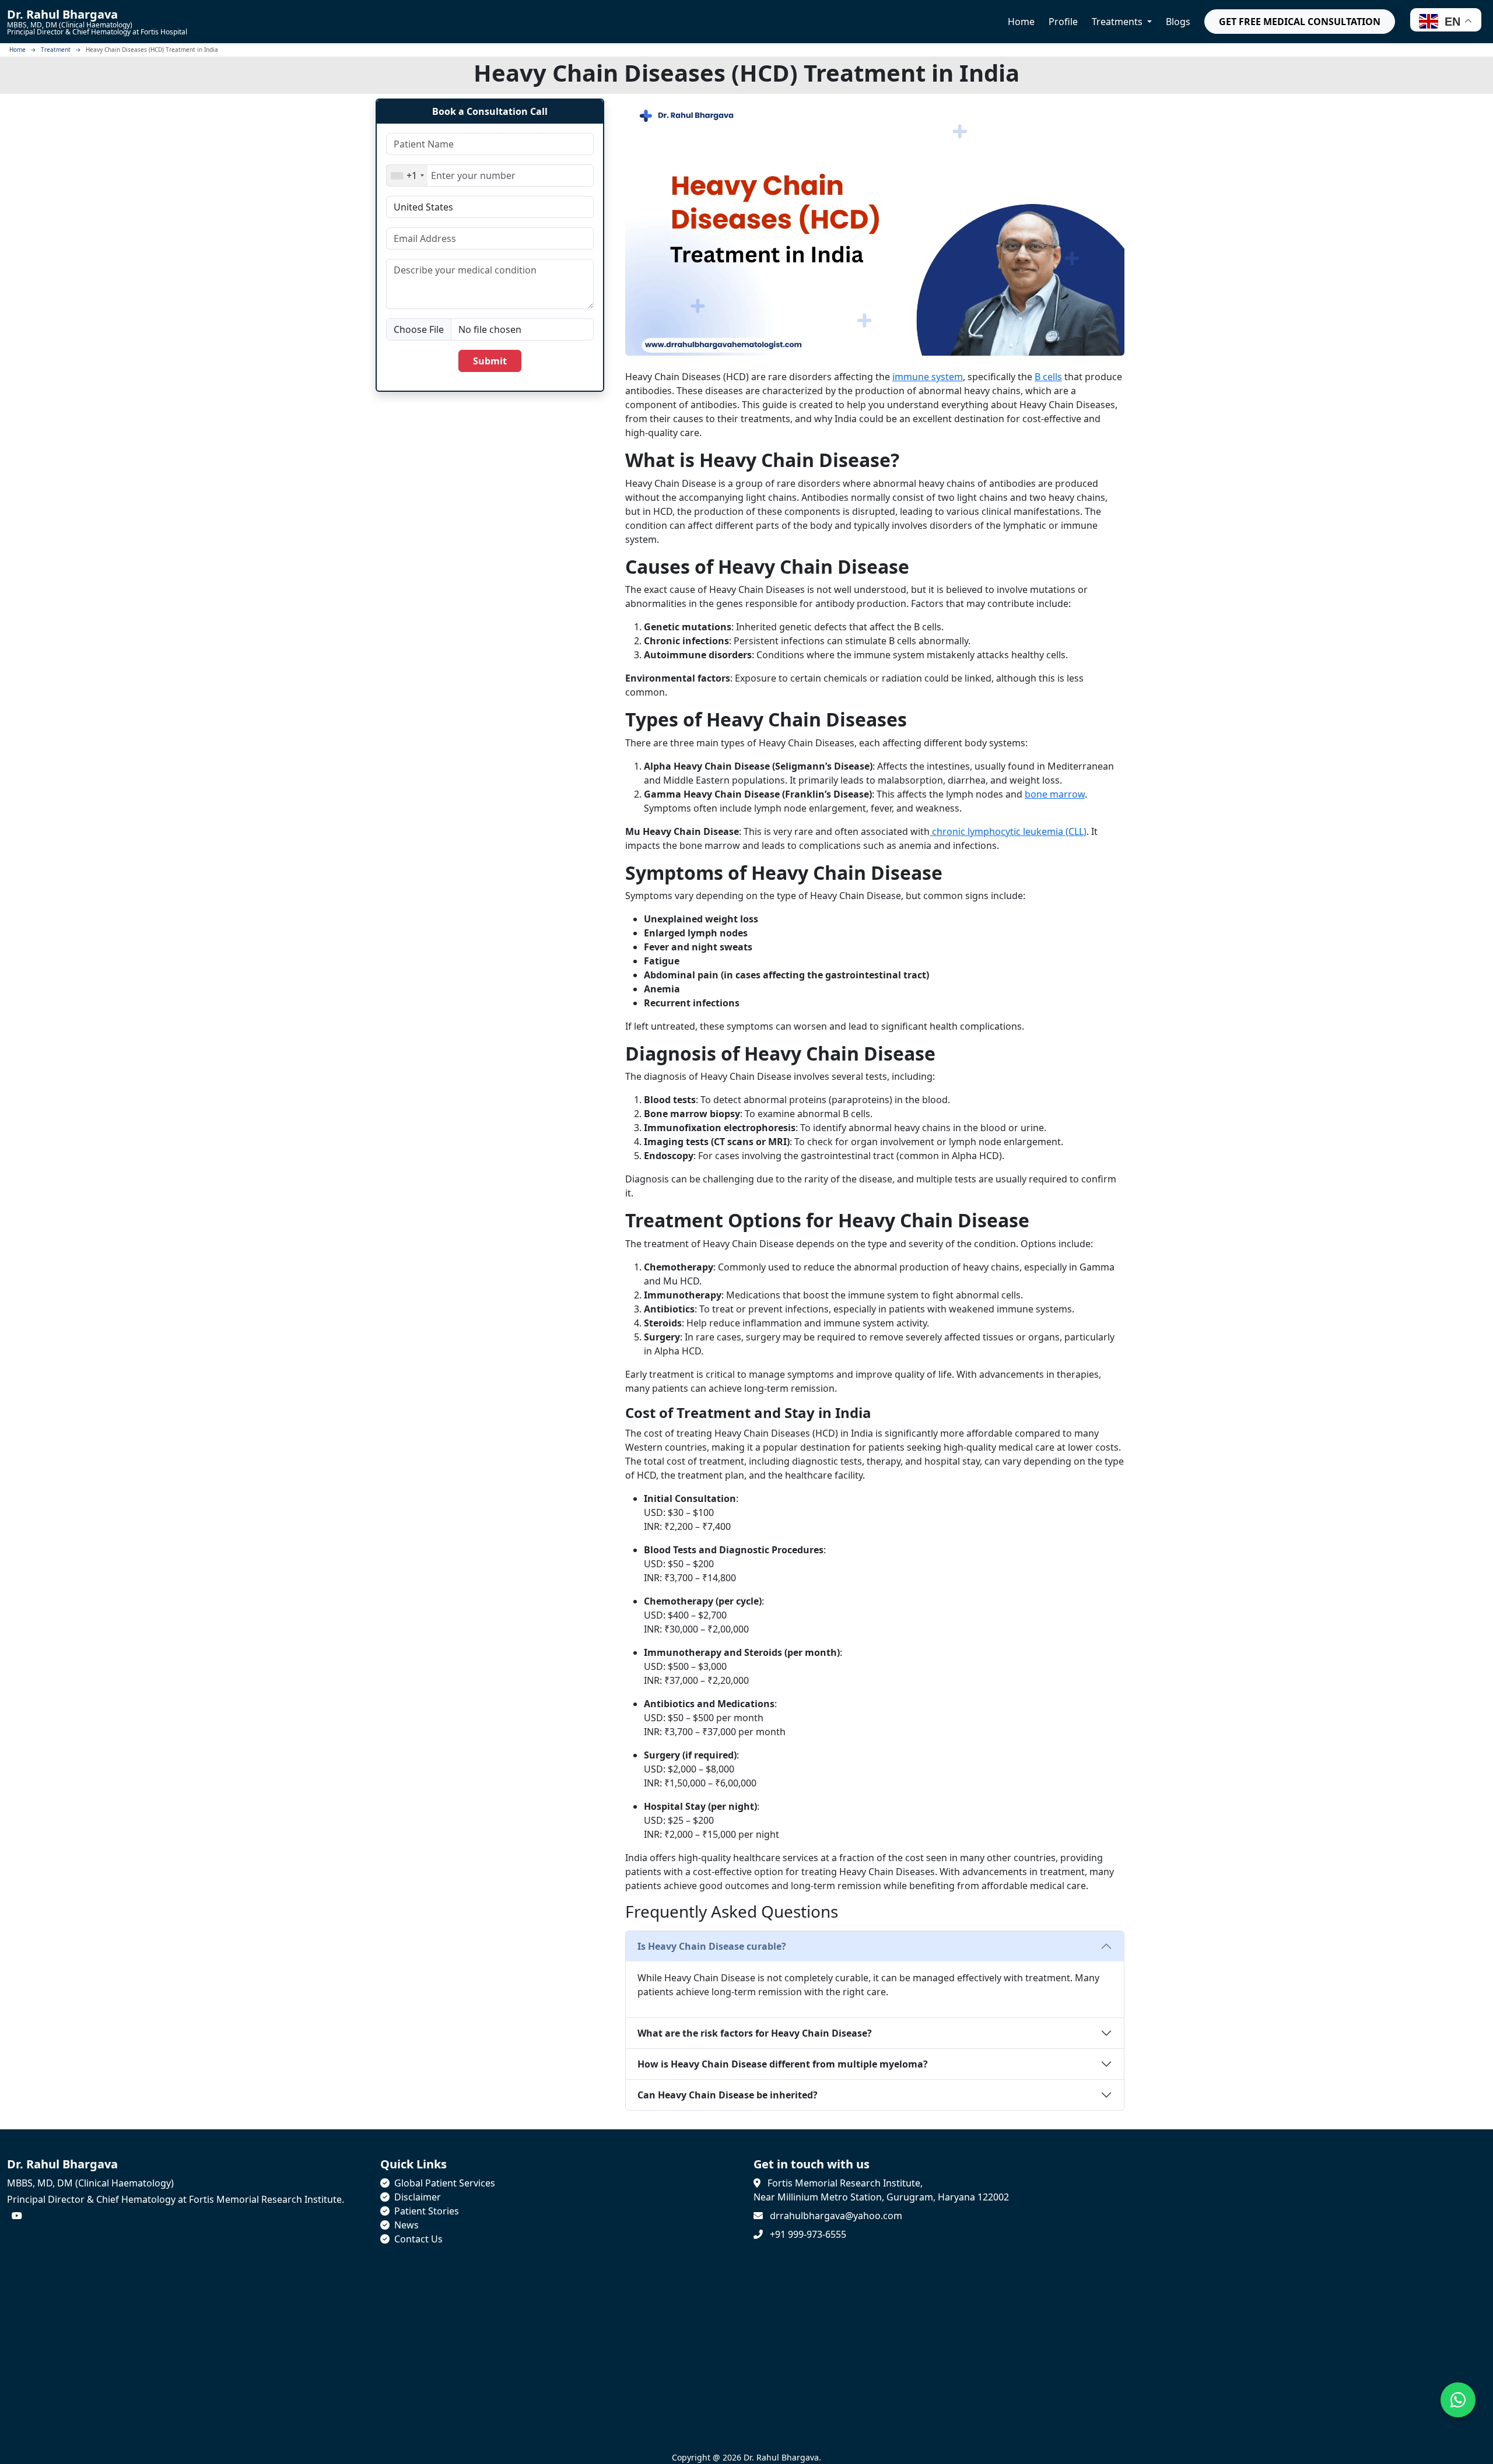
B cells (1048, 377)
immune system (928, 377)
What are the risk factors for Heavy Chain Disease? (755, 2033)
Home (1021, 22)
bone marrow (1055, 794)
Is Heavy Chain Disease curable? (712, 1946)
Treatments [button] (1118, 22)
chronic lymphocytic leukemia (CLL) (1008, 831)
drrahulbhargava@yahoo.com (836, 2216)
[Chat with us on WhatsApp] (1458, 2400)
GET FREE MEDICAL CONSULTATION (1300, 22)
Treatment (56, 50)
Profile (1063, 22)
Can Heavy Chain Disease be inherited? (728, 2095)
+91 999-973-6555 (808, 2234)
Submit (490, 361)
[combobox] (407, 176)
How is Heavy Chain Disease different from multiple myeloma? (783, 2064)
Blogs (1178, 22)
